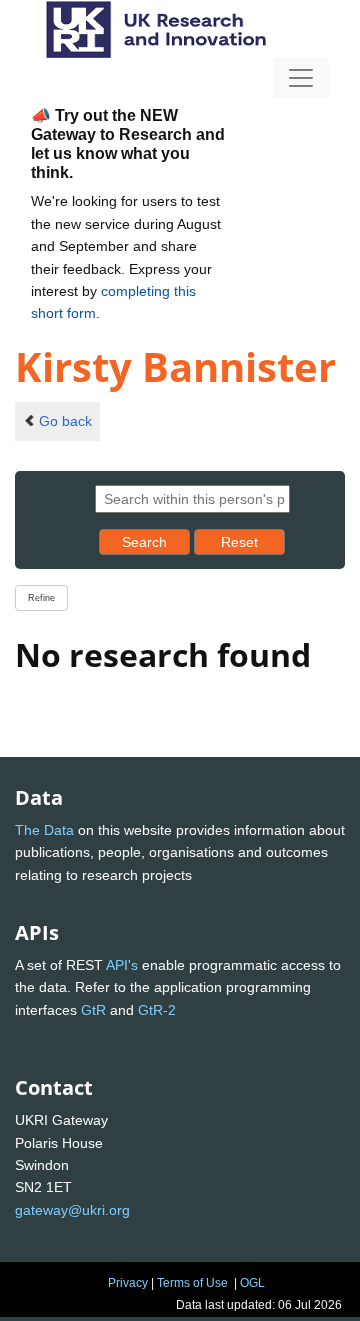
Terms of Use (192, 1283)
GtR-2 (157, 1010)
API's (122, 965)
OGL (252, 1283)
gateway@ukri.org (72, 1210)
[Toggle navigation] (301, 78)
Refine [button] (41, 598)
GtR (93, 1010)
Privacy (128, 1283)
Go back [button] (65, 421)
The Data (44, 830)
